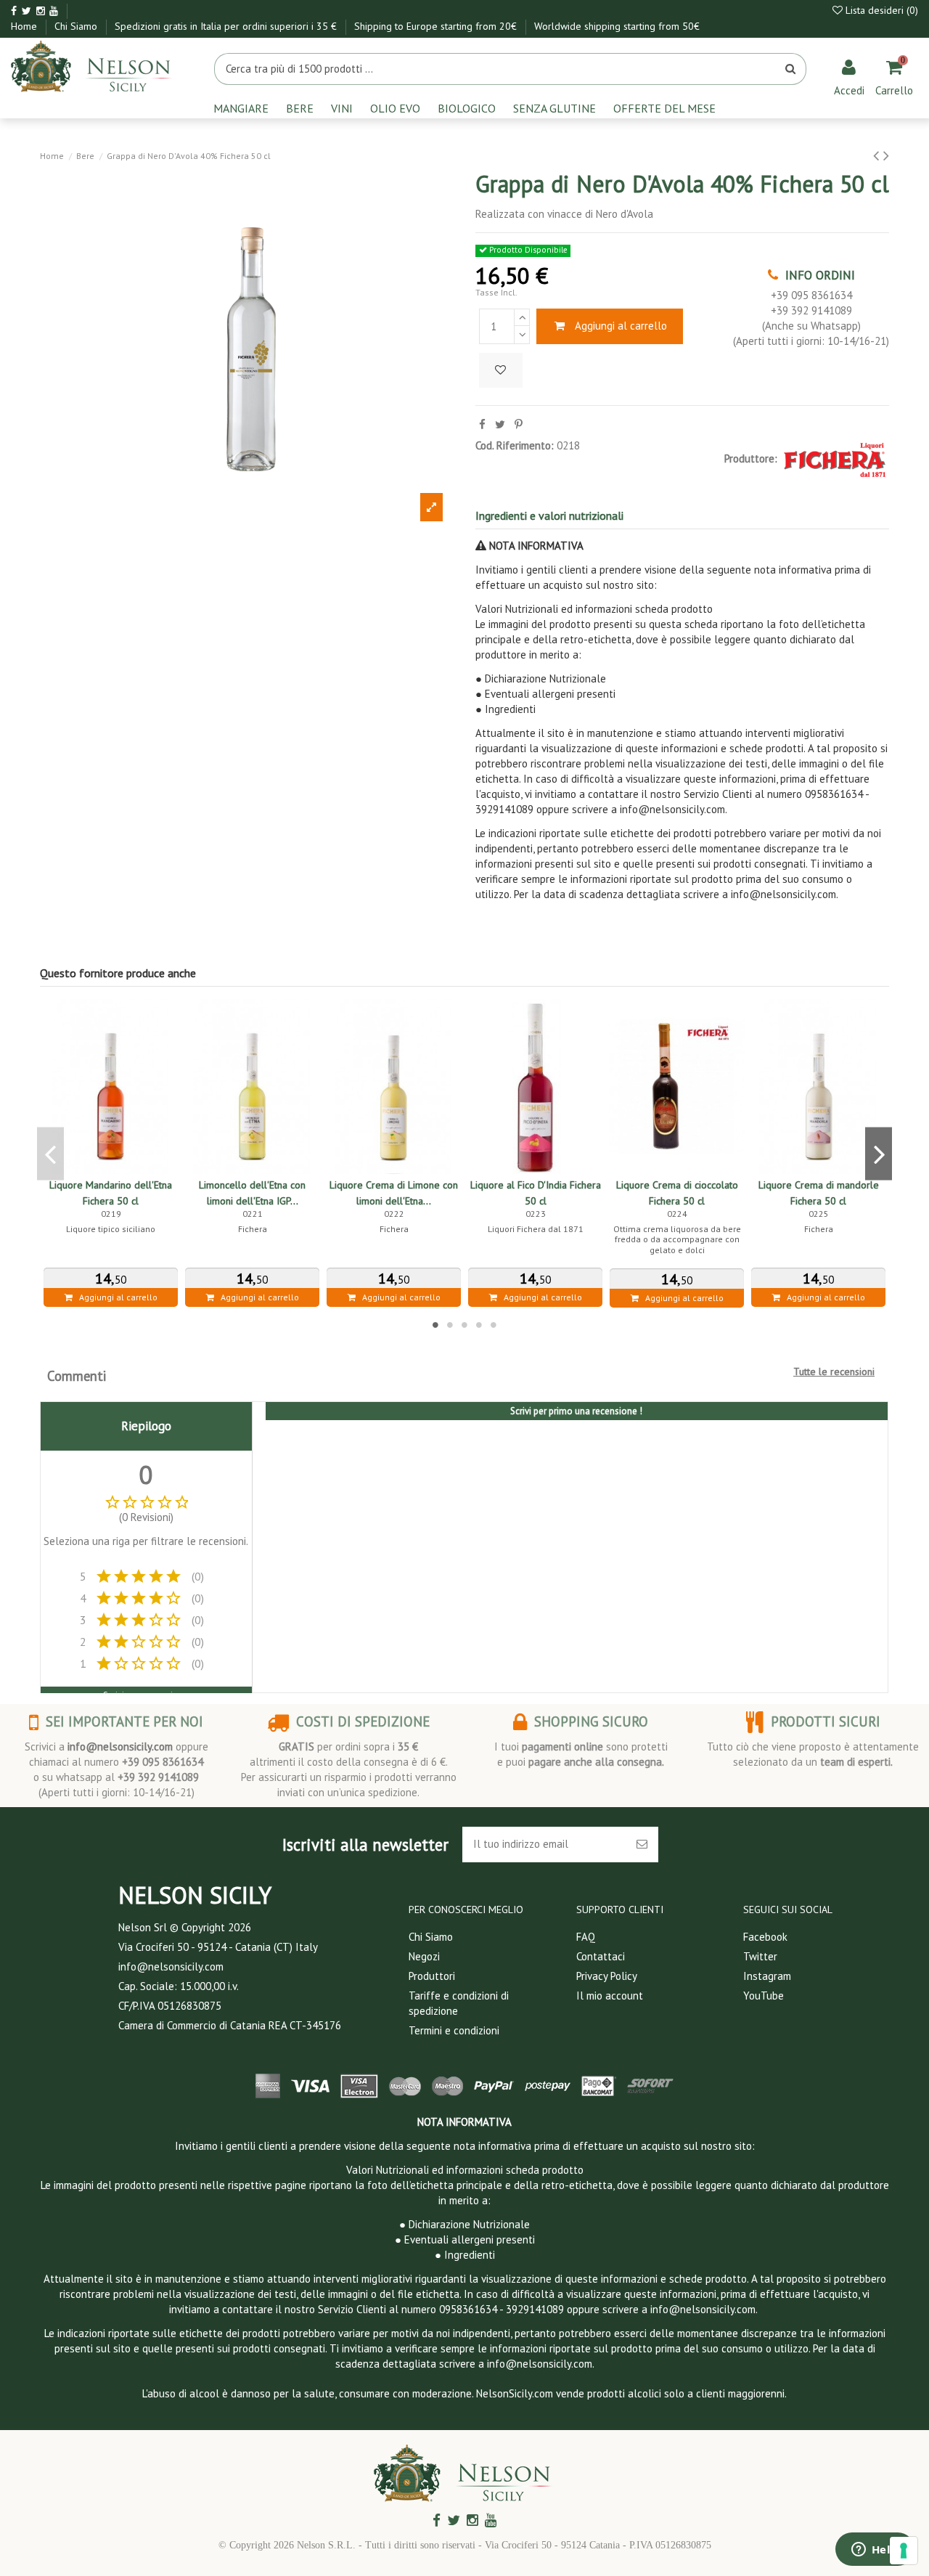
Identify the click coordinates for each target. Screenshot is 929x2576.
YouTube (764, 1996)
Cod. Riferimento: (515, 445)
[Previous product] (878, 155)
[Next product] (886, 155)
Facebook (765, 1937)
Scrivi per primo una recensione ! (576, 1411)
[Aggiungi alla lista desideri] (501, 371)
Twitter (760, 1956)
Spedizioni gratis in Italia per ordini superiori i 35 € (227, 26)
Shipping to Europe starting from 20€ (437, 26)
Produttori (432, 1976)
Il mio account (610, 1996)
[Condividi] (482, 424)
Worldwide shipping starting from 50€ (617, 26)
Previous (50, 1153)
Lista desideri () (880, 10)
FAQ (586, 1937)
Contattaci (601, 1956)
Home (25, 26)
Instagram (767, 1976)
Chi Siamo (77, 26)
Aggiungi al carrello (621, 326)
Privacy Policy (607, 1976)
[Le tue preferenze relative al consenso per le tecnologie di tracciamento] (904, 2551)
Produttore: (751, 458)
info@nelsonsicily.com (120, 1746)
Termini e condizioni (454, 2030)
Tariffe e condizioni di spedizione (459, 2003)
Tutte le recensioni (834, 1371)
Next (879, 1153)
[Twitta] (500, 424)
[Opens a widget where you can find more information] (875, 2551)
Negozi (424, 1956)
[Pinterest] (519, 424)
